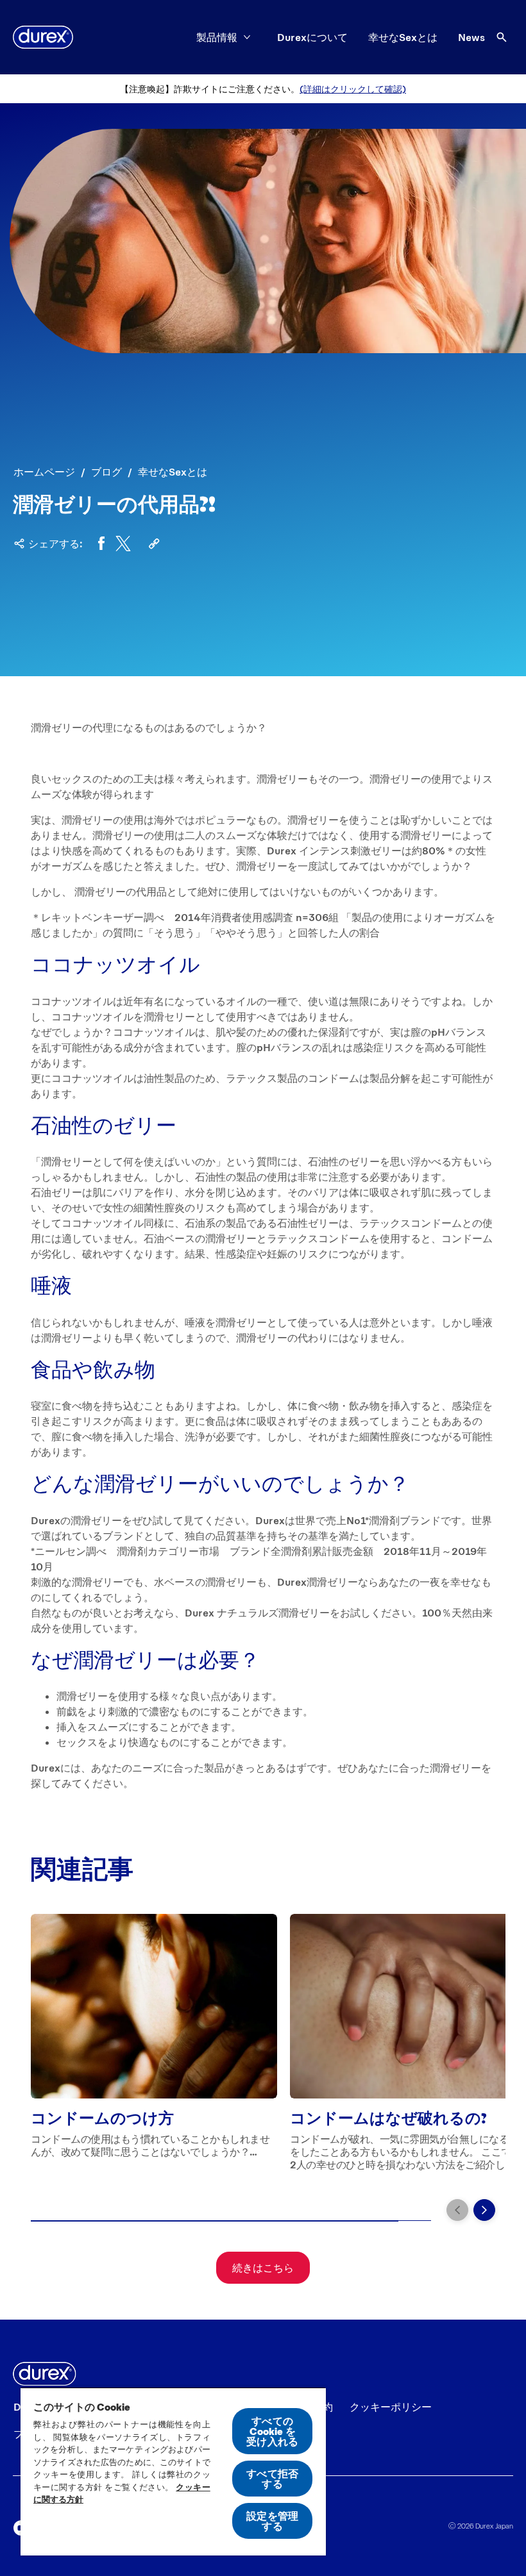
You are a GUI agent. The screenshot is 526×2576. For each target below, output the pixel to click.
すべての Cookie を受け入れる (272, 2431)
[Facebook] (101, 544)
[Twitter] (123, 544)
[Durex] (43, 37)
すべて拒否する (272, 2478)
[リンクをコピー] (154, 544)
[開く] (502, 37)
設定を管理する (272, 2521)
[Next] (484, 2210)
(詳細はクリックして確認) (353, 89)
